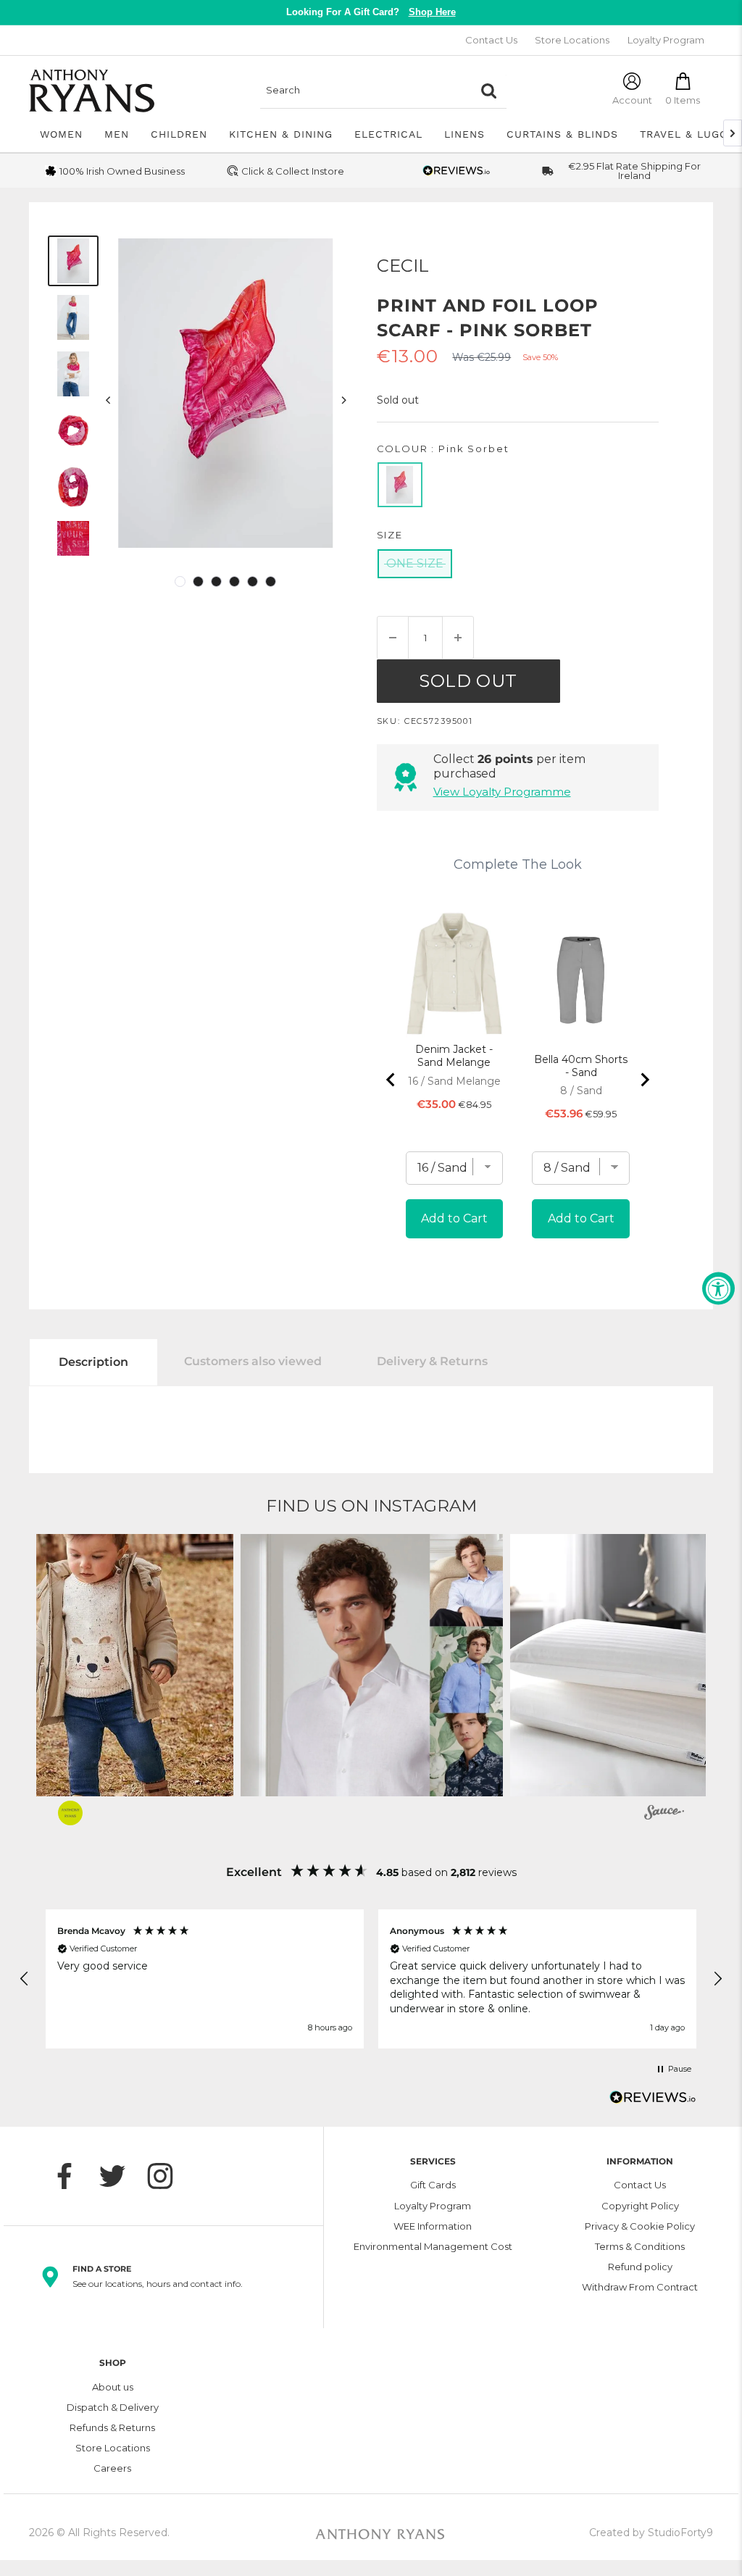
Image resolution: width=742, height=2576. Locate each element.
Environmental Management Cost (433, 2246)
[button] (372, 1665)
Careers (112, 2468)
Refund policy (640, 2267)
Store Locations (572, 40)
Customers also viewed (253, 1361)
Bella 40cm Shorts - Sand (581, 1066)
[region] (371, 1979)
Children (179, 134)
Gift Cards (433, 2185)
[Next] (343, 400)
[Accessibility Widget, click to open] (718, 1288)
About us (113, 2387)
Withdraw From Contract (640, 2287)
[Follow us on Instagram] (167, 2176)
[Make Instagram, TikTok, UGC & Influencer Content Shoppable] (664, 1814)
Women (61, 134)
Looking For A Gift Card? (371, 12)
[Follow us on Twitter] (120, 2176)
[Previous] (108, 400)
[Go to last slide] (391, 1080)
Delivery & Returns (432, 1361)
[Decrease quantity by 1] (393, 638)
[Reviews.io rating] (457, 171)
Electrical (388, 134)
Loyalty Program (666, 40)
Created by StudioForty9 (651, 2533)
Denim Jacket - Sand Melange (454, 1056)
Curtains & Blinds (562, 134)
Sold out (468, 681)
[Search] (488, 91)
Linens (464, 134)
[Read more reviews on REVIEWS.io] (653, 2101)
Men (117, 134)
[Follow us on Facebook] (72, 2176)
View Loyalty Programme (502, 792)
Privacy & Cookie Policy (640, 2226)
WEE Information (433, 2226)
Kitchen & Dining (281, 134)
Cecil (403, 266)
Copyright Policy (640, 2206)
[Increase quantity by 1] (458, 638)
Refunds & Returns (112, 2427)
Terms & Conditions (640, 2246)
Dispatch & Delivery (113, 2407)
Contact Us (491, 40)
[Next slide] (644, 1080)
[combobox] (365, 91)
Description (93, 1362)
